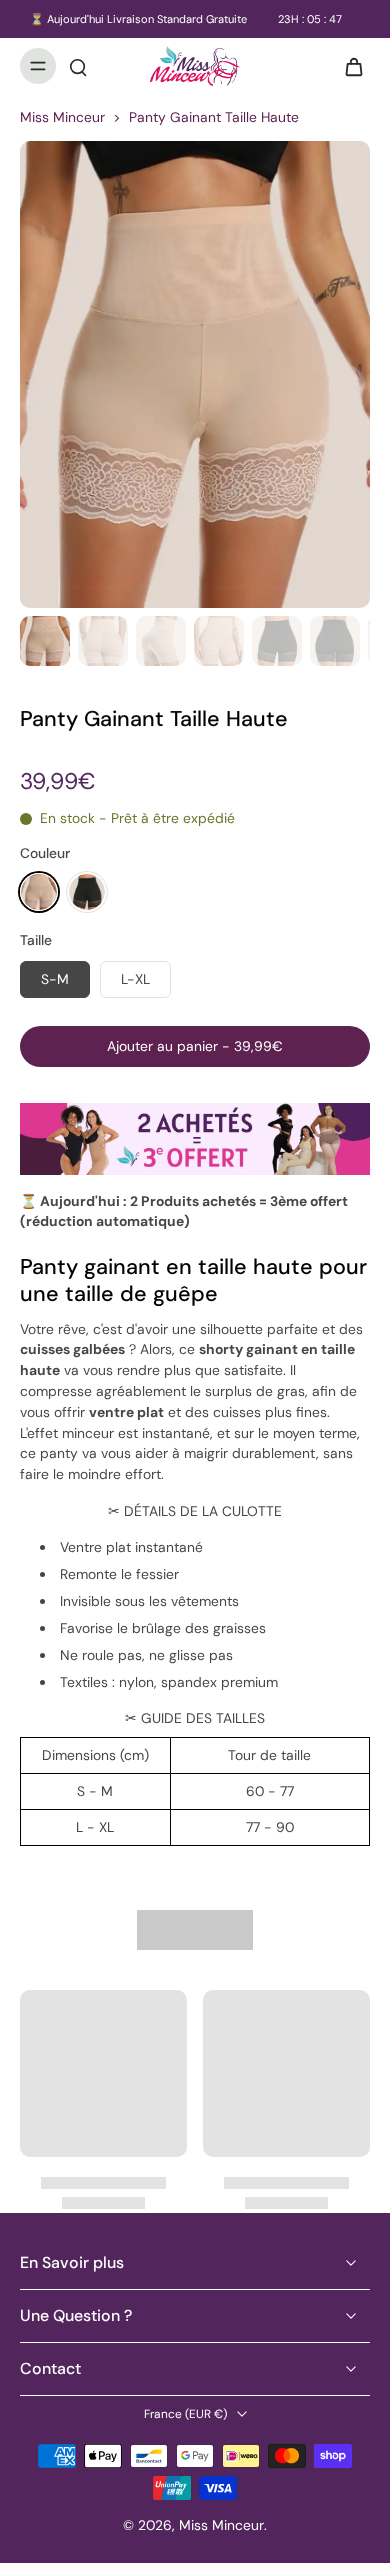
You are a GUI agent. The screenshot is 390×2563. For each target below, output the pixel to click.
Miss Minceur (62, 117)
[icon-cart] (348, 66)
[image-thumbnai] (45, 641)
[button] (195, 1047)
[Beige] (39, 892)
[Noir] (87, 892)
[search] (78, 66)
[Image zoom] (195, 374)
